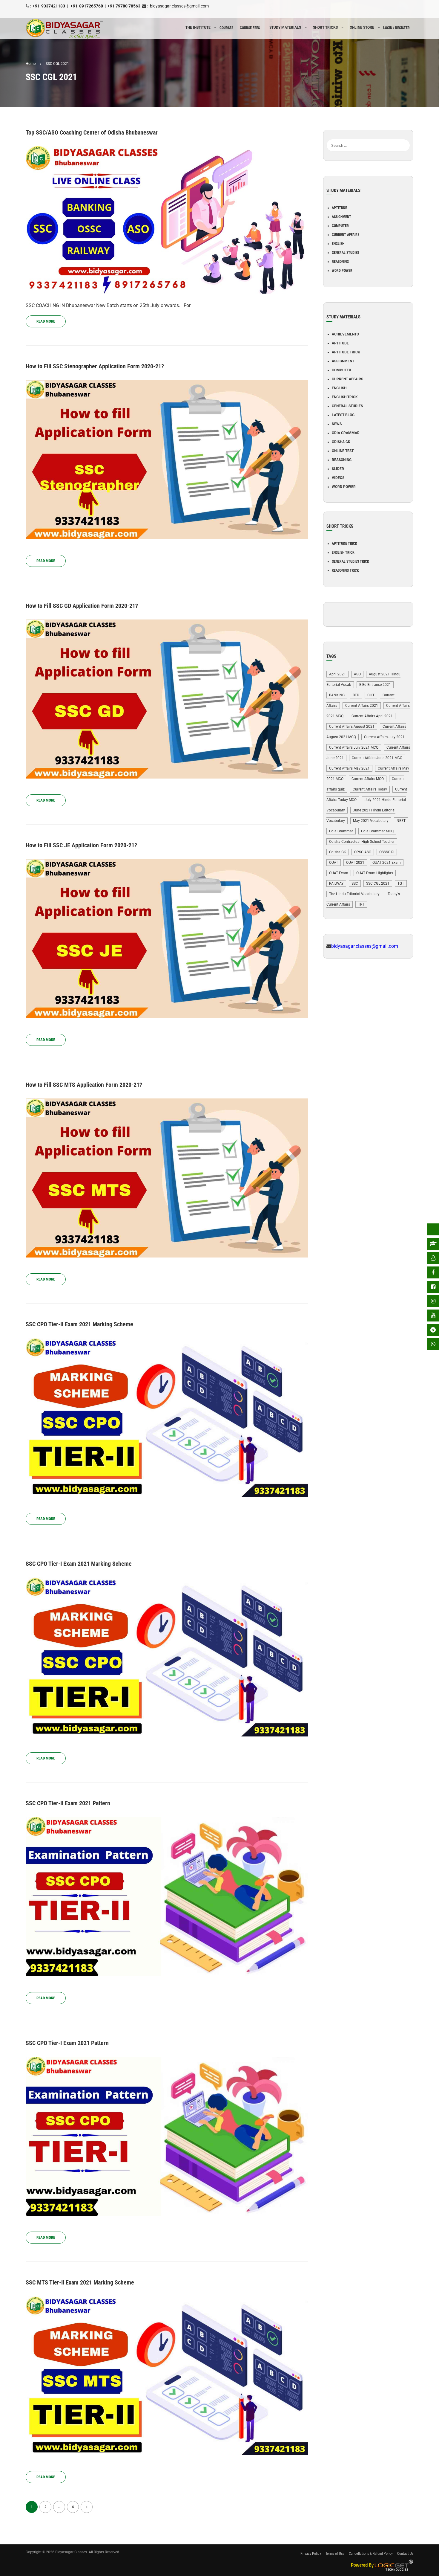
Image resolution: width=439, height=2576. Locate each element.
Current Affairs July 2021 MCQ (354, 747)
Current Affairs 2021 (362, 706)
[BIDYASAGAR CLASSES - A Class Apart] (65, 29)
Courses (226, 28)
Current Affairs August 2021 (352, 727)
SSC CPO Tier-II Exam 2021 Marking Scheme (79, 1324)
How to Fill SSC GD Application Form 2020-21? (82, 606)
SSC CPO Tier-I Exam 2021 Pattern (67, 2043)
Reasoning (340, 262)
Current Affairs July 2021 (384, 737)
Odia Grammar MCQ (377, 831)
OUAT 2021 (355, 863)
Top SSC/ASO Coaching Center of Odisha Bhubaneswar (92, 132)
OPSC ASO (363, 852)
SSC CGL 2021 (378, 883)
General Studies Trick (350, 561)
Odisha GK (341, 442)
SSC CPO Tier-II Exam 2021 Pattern (68, 1803)
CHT (371, 695)
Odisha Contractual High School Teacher (362, 842)
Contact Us (405, 2554)
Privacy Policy (311, 2554)
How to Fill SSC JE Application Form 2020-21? (81, 845)
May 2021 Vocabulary (371, 821)
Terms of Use (335, 2554)
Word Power (342, 271)
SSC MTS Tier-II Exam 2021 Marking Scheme (80, 2282)
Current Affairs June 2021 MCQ (377, 758)
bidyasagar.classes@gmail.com (179, 6)
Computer (340, 226)
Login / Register (396, 28)
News (337, 424)
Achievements (345, 334)
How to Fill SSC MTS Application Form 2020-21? (84, 1085)
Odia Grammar (346, 433)
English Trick (345, 397)
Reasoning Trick (345, 570)
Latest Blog (343, 415)
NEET (401, 821)
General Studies (345, 253)
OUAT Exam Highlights (375, 873)
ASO (357, 674)
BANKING (337, 695)
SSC (355, 883)
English (338, 244)
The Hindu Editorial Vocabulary (354, 894)
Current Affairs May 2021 (349, 768)
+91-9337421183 (49, 6)
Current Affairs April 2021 (372, 716)
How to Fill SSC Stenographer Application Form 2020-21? (95, 366)
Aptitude (339, 208)
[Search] (406, 136)
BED (356, 695)
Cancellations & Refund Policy (371, 2554)
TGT (401, 883)
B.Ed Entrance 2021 (375, 685)
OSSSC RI (387, 852)
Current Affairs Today (370, 789)
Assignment (341, 217)
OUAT (334, 863)
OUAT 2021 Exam (387, 863)
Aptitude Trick (346, 352)
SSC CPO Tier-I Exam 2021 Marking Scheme (79, 1564)
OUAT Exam (339, 873)
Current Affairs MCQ (368, 779)
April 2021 (337, 674)
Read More (46, 321)
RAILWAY (336, 883)
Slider (338, 469)
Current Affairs (346, 235)
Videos (338, 478)
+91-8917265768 (86, 6)
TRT (361, 904)
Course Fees (250, 28)
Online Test (343, 451)
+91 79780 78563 (124, 6)
